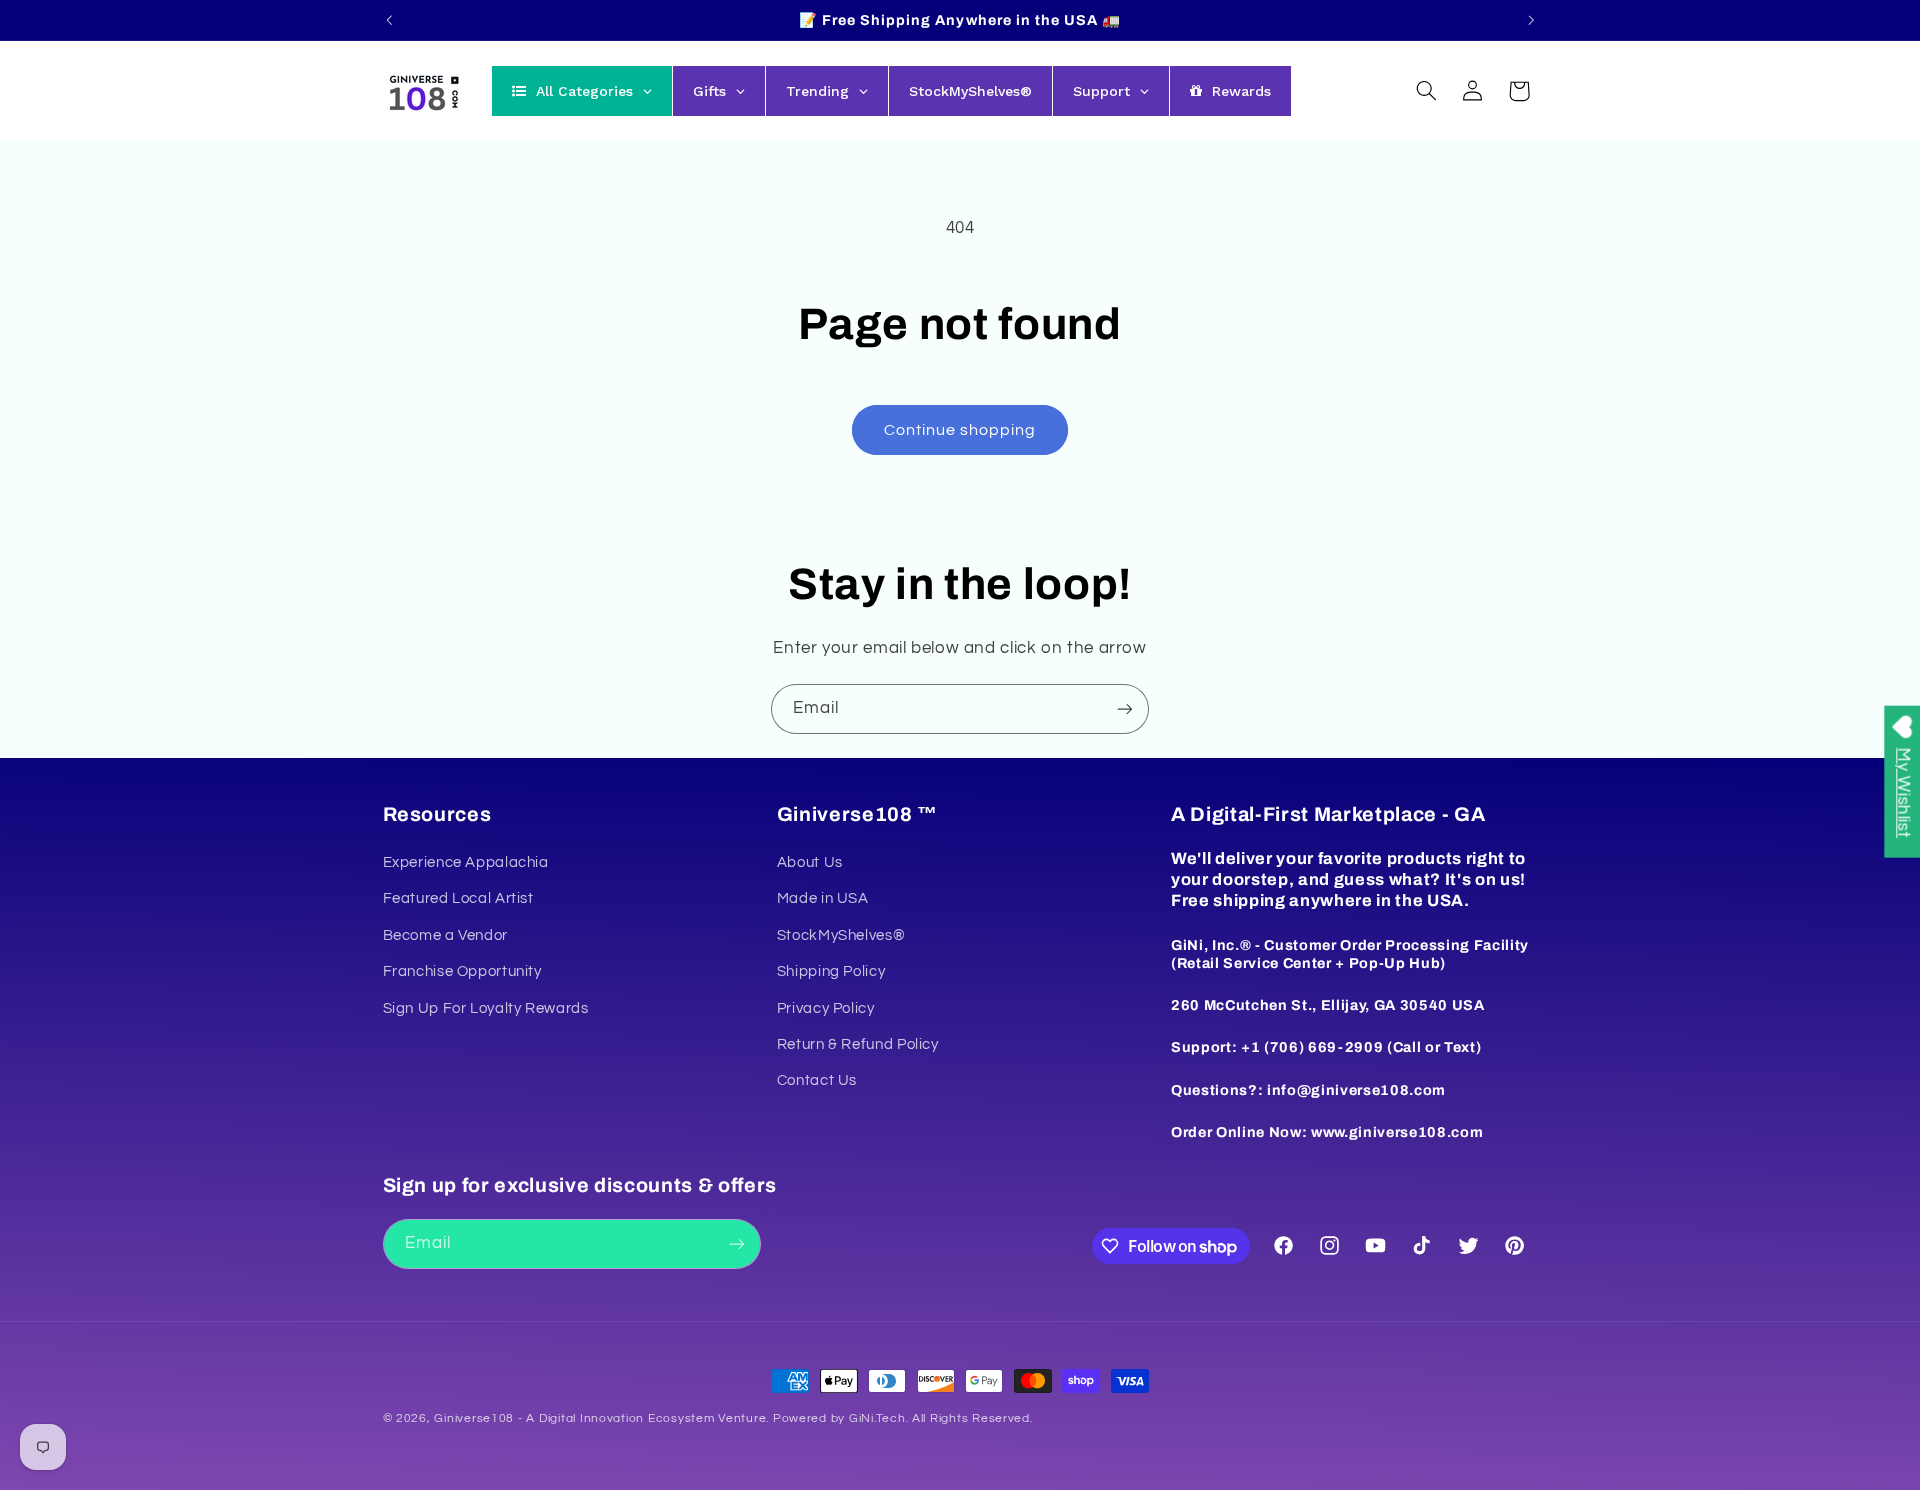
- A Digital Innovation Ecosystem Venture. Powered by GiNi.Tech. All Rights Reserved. (773, 1418)
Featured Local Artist (458, 898)
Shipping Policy (831, 971)
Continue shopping (960, 430)
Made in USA (823, 898)
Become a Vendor (445, 935)
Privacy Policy (826, 1008)
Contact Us (817, 1080)
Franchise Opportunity (462, 971)
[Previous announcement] (389, 20)
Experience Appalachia (466, 862)
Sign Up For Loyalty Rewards (486, 1008)
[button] (1426, 91)
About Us (810, 862)
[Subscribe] (1125, 708)
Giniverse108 (474, 1418)
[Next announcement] (1531, 20)
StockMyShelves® (841, 935)
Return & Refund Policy (858, 1044)
